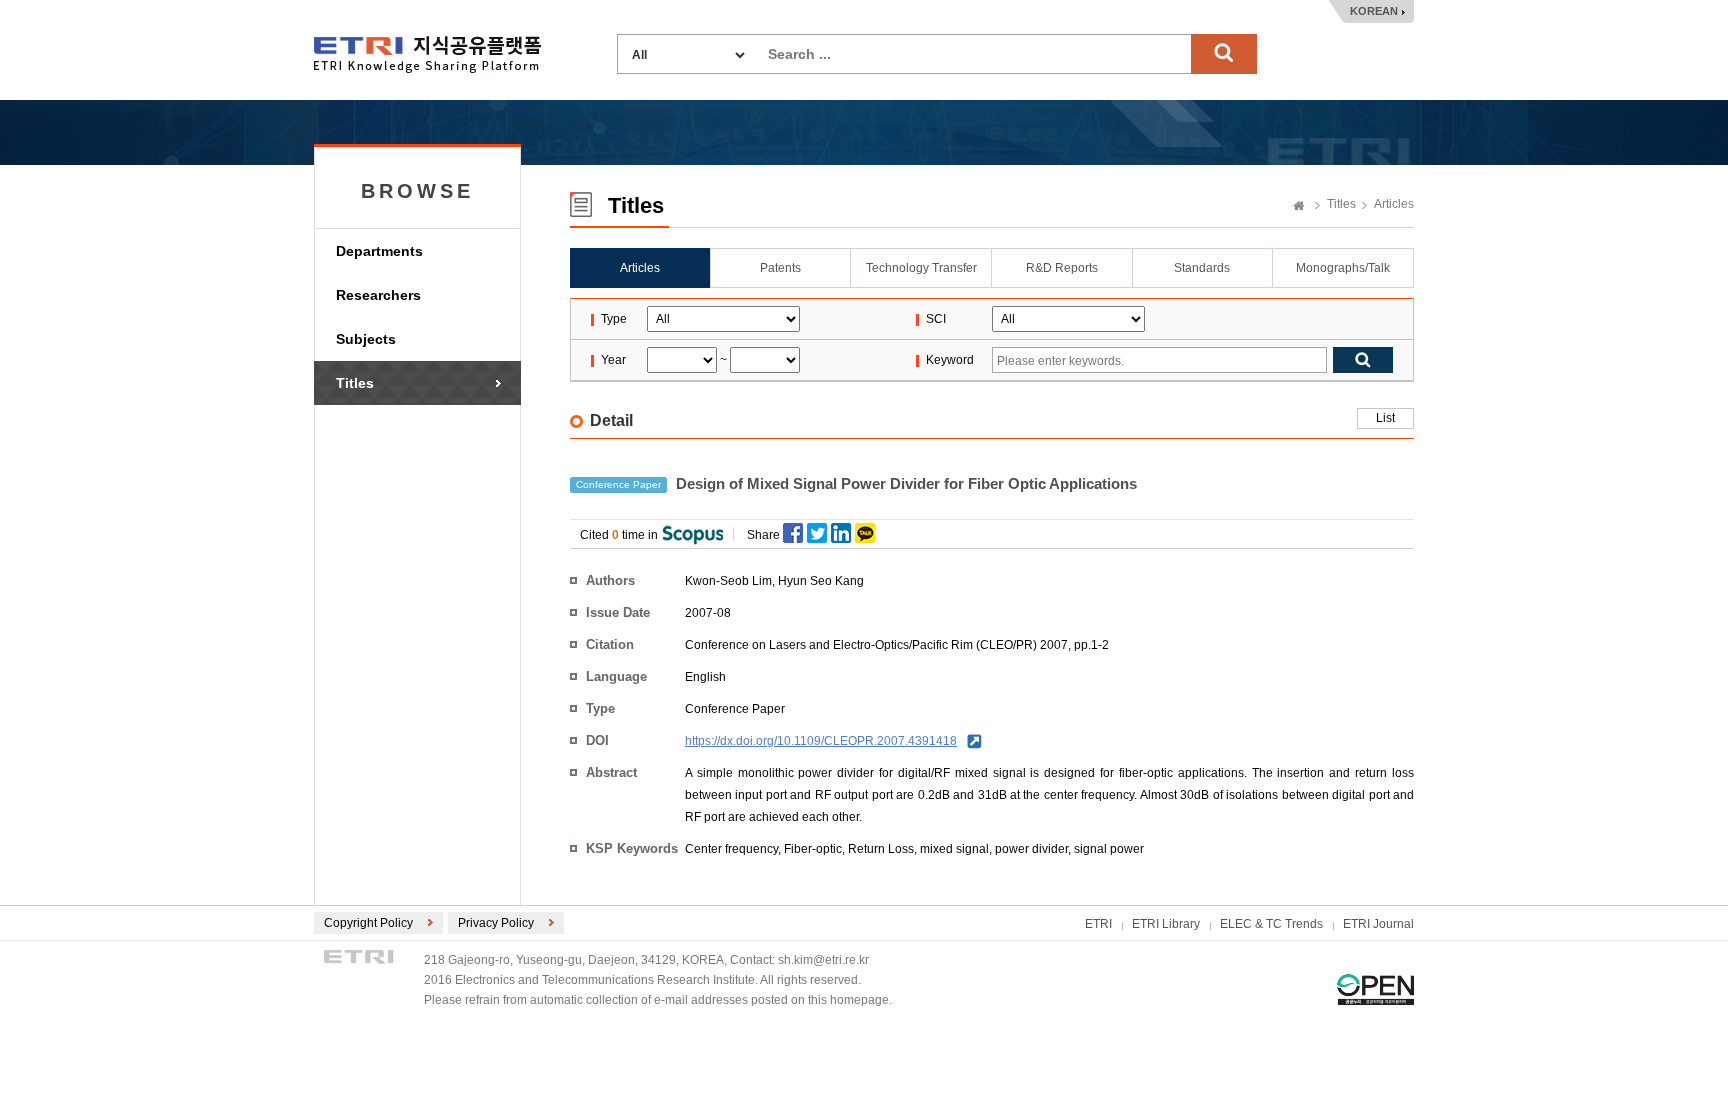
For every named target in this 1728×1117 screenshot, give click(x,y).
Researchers (378, 295)
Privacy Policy (496, 923)
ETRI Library (1166, 924)
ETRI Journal (1378, 924)
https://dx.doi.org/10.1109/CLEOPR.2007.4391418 (821, 741)
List (1385, 418)
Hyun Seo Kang (821, 581)
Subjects (366, 339)
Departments (379, 251)
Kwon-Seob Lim (728, 581)
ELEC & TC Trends (1271, 924)
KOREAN (1374, 11)
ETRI (1098, 924)
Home (1299, 207)
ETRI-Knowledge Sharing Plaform (427, 54)
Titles (355, 383)
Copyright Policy (368, 923)
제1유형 (1375, 989)
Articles (1394, 204)
